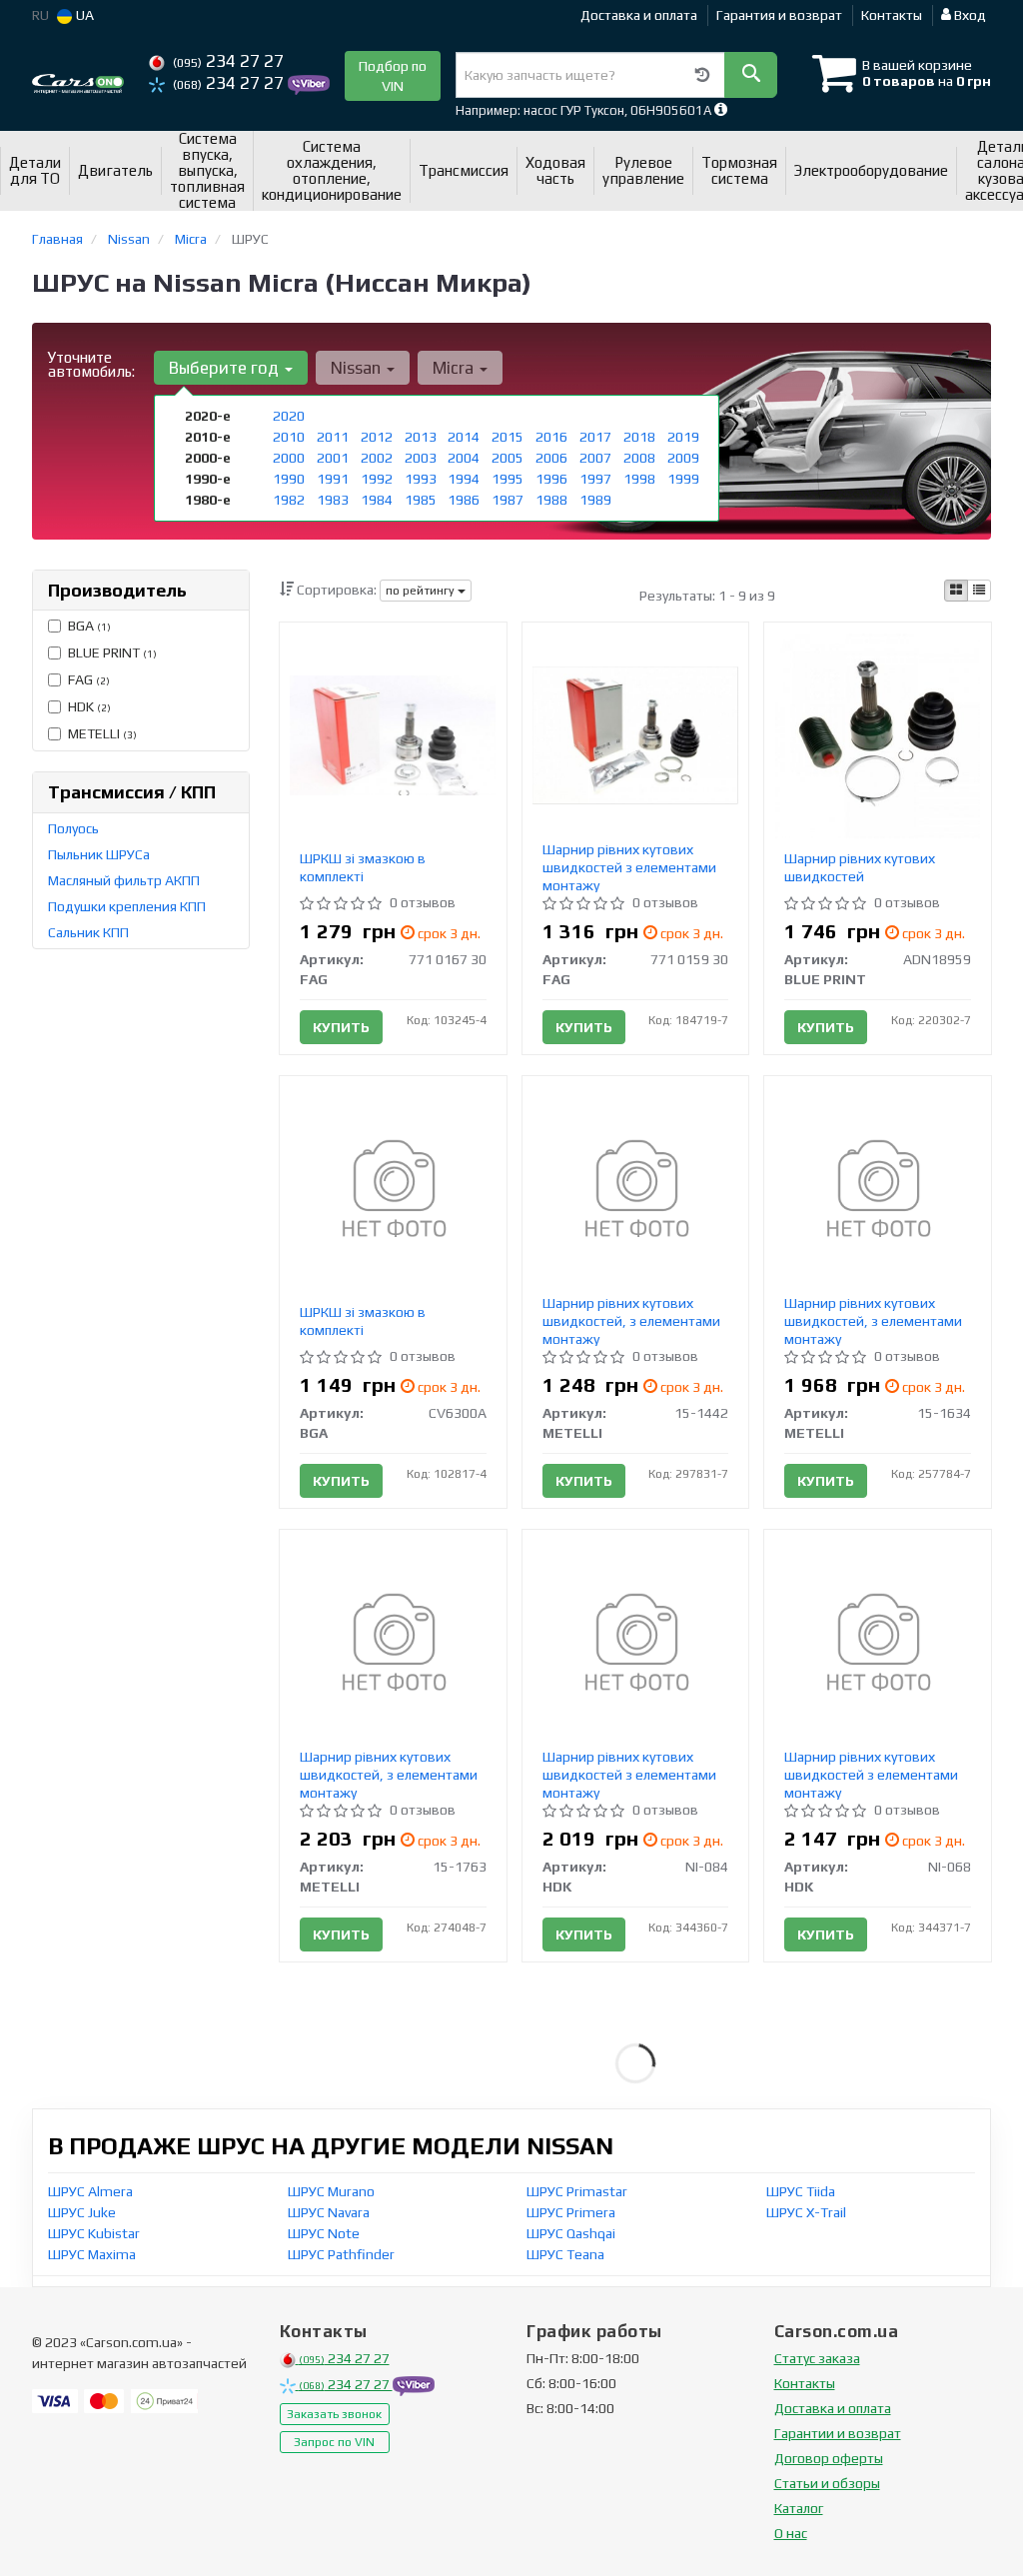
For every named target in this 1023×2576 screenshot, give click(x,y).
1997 (595, 479)
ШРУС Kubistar (94, 2233)
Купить (341, 1027)
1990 (289, 479)
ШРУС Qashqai (571, 2233)
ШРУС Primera (571, 2212)
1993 (421, 479)
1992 (377, 479)
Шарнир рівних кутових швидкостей (860, 867)
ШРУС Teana (565, 2254)
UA (83, 15)
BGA (89, 626)
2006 (551, 458)
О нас (791, 2533)
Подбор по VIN (393, 76)
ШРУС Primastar (577, 2191)
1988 (551, 500)
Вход (969, 15)
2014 (464, 437)
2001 (333, 458)
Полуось (73, 828)
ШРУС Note (324, 2233)
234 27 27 (228, 61)
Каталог (799, 2508)
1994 (464, 479)
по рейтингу (422, 591)
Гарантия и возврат (779, 15)
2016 (551, 437)
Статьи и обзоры (827, 2483)
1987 (508, 500)
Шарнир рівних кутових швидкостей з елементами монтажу (629, 867)
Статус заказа (817, 2358)
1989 (595, 500)
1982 (289, 500)
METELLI (102, 733)
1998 (639, 479)
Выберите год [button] (226, 368)
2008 (639, 458)
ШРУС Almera (90, 2191)
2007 (595, 458)
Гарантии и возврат (838, 2433)
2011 (333, 437)
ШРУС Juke (82, 2212)
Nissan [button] (358, 368)
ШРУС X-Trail (806, 2212)
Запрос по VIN (334, 2442)
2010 (289, 437)
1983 (333, 500)
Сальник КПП (88, 932)
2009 (683, 458)
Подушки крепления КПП (127, 906)
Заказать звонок (334, 2414)
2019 (683, 437)
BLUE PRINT (112, 652)
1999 (683, 479)
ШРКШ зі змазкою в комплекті (363, 867)
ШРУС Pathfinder (341, 2254)
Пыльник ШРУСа (99, 854)
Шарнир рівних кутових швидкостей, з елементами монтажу (631, 1321)
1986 (464, 500)
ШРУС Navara (329, 2212)
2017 (595, 437)
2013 (421, 437)
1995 (508, 479)
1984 (377, 500)
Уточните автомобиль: (91, 364)
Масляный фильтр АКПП (124, 880)
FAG (89, 679)
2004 (464, 458)
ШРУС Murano (331, 2191)
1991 (333, 479)
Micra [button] (455, 368)
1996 (551, 479)
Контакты (892, 15)
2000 (289, 458)
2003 (421, 458)
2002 (377, 458)
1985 (421, 500)
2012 (377, 437)
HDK (89, 706)
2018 (639, 437)
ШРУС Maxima (92, 2254)
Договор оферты (829, 2458)
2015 (508, 437)
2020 (289, 416)
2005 (508, 458)
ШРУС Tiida (801, 2191)
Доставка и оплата (639, 15)
